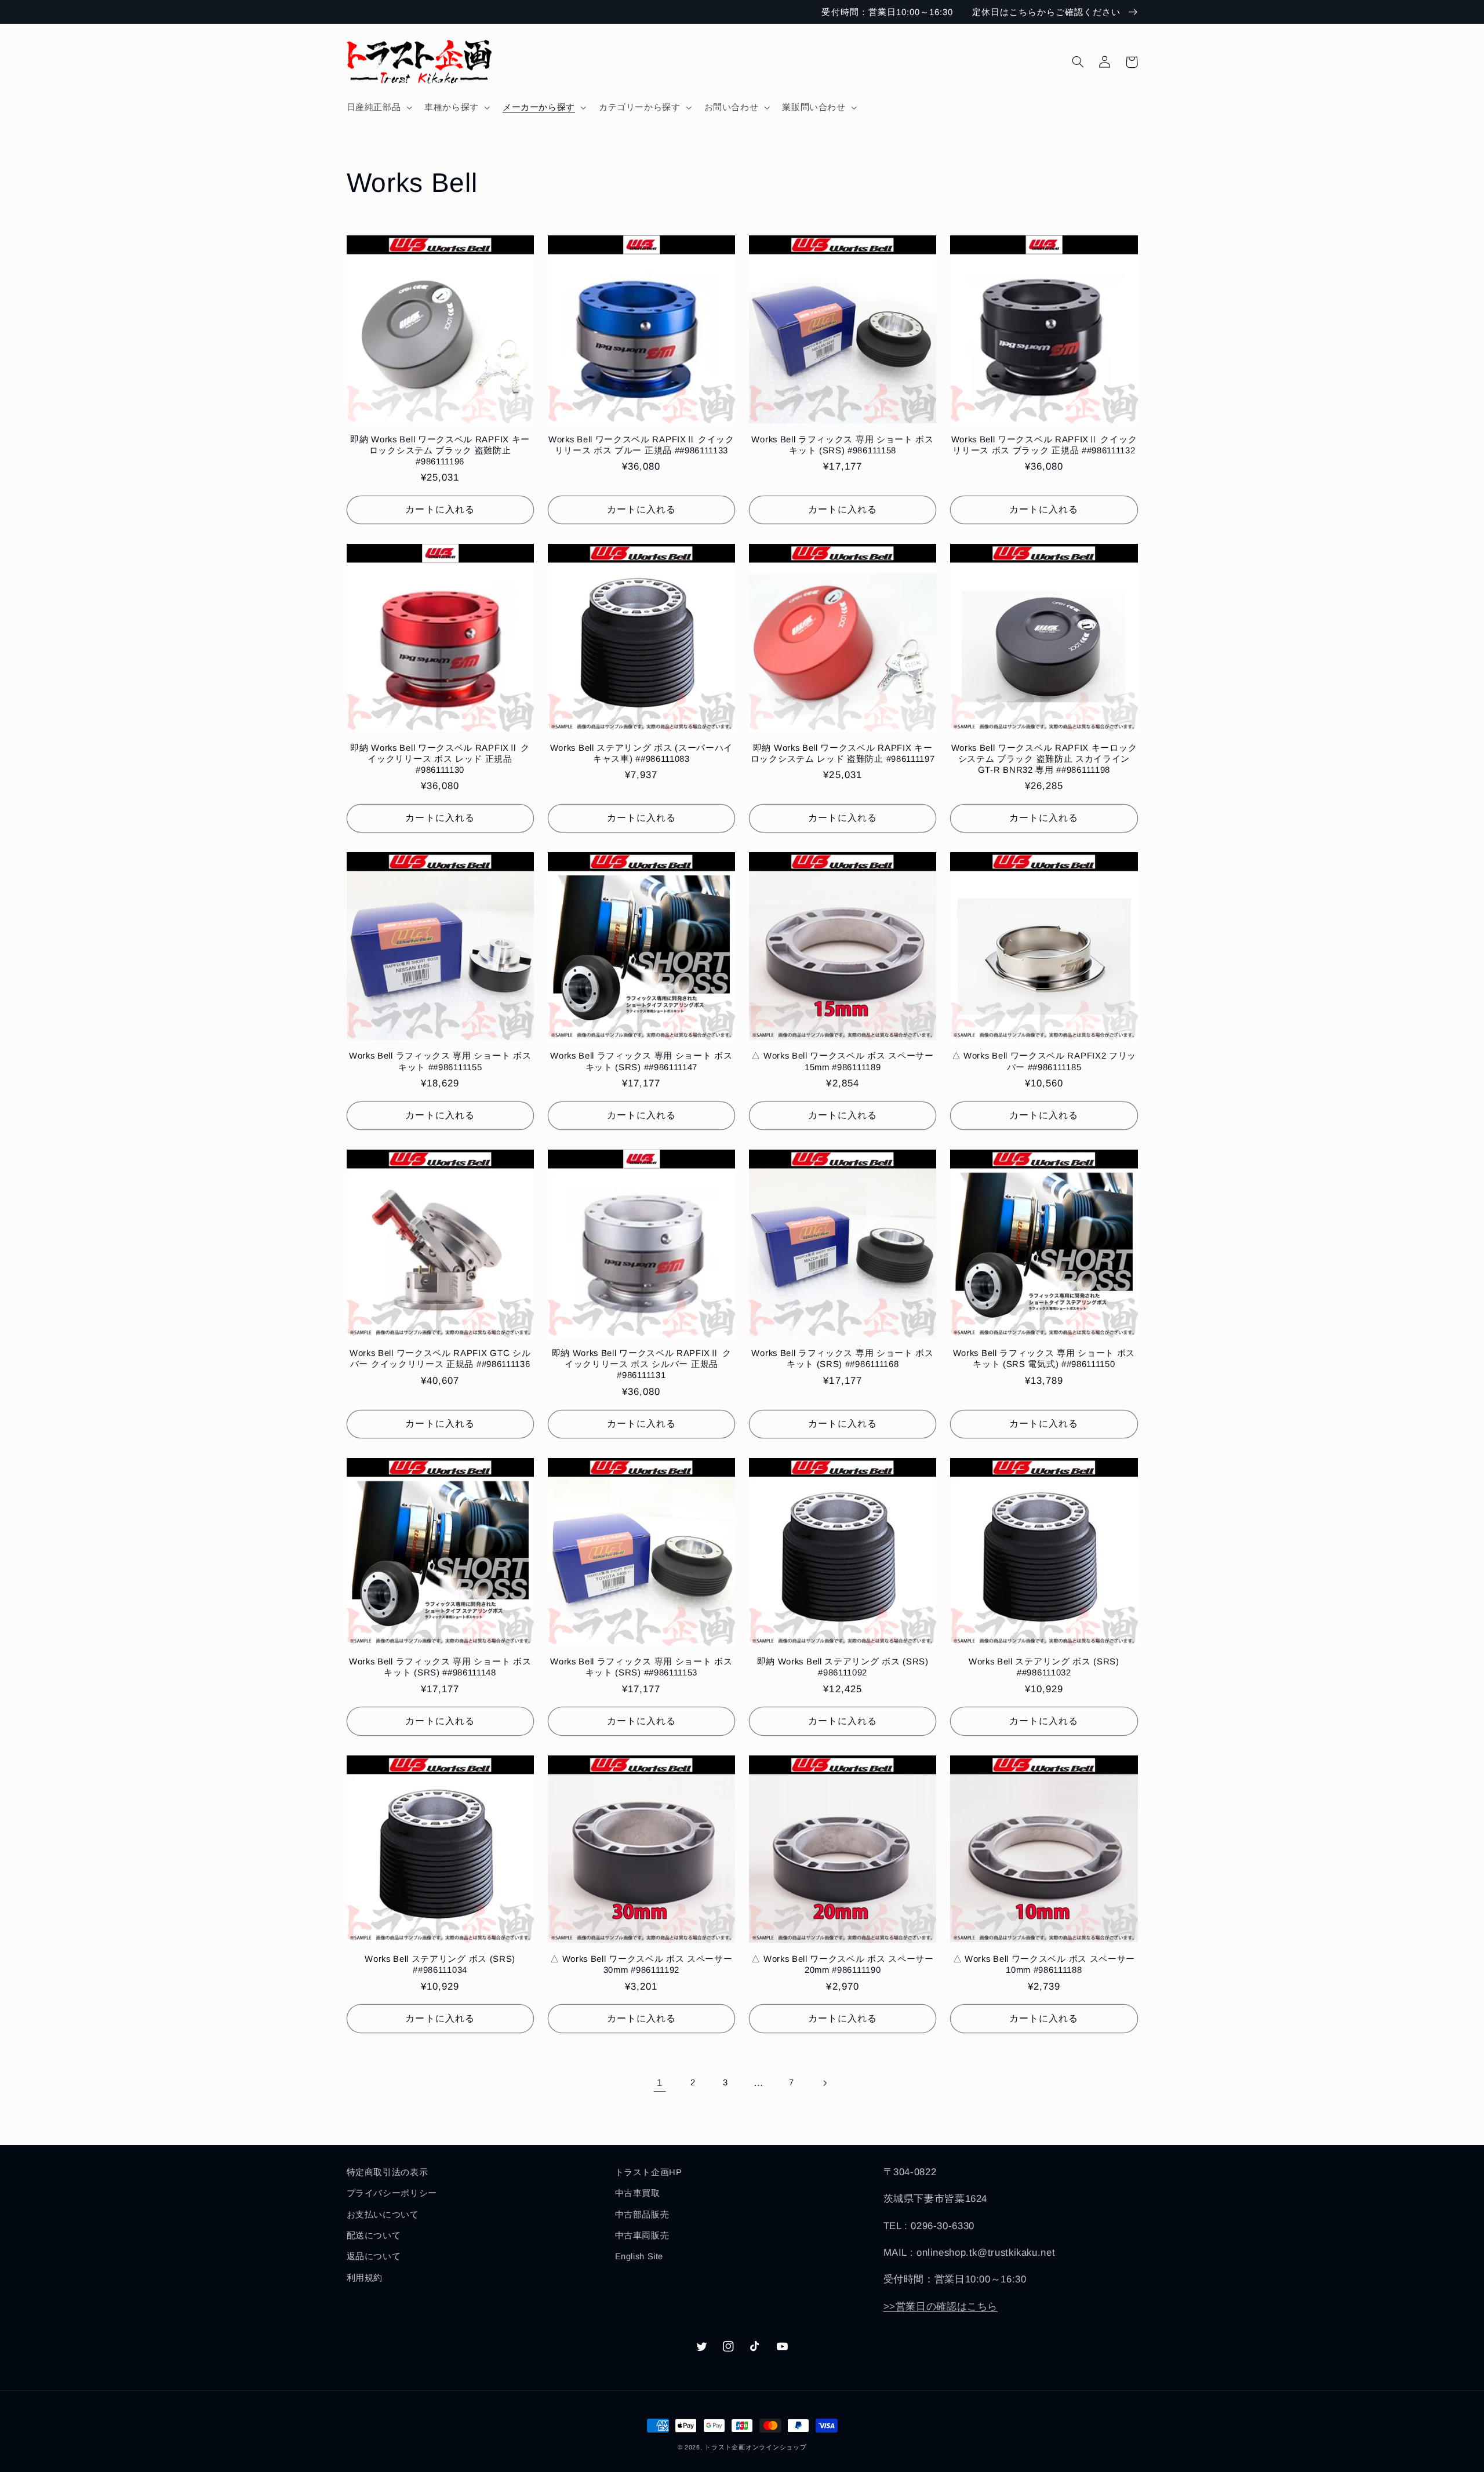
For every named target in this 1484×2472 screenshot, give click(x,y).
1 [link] (660, 2083)
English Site (639, 2256)
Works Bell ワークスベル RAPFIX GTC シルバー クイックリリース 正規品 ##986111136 (440, 1358)
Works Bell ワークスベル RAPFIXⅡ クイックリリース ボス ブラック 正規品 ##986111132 (1044, 445)
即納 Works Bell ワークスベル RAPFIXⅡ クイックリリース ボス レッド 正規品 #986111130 (440, 759)
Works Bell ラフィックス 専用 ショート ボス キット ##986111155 (440, 1061)
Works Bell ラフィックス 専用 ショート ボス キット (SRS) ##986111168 (842, 1358)
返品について (374, 2256)
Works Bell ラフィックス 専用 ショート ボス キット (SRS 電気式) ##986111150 (1044, 1358)
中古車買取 (638, 2193)
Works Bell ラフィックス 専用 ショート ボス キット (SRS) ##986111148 (440, 1667)
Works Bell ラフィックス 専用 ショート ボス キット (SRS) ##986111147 (641, 1061)
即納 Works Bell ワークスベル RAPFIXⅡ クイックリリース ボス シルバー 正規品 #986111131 (642, 1364)
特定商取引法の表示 (388, 2172)
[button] (378, 107)
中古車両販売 (642, 2235)
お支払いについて (383, 2215)
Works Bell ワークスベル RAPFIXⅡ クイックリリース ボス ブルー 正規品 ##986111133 (641, 445)
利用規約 (365, 2278)
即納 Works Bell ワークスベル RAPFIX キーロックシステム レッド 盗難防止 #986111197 (843, 753)
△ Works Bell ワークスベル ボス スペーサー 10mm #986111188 (1044, 1964)
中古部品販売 (642, 2215)
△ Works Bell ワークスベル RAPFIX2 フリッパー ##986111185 (1044, 1061)
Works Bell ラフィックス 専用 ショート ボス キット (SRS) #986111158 (842, 445)
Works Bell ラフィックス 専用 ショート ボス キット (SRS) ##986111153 (641, 1667)
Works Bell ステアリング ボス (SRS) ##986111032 (1044, 1667)
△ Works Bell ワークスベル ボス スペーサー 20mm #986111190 (842, 1964)
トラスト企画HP (649, 2172)
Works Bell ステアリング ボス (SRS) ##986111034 (440, 1964)
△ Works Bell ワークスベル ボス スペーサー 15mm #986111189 (842, 1061)
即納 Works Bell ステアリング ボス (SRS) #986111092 (843, 1667)
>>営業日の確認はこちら (941, 2306)
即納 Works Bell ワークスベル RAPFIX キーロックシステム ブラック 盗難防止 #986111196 (440, 450)
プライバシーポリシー (392, 2193)
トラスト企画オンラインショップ (755, 2447)
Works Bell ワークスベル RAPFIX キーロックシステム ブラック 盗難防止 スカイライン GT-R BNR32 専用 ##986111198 (1044, 759)
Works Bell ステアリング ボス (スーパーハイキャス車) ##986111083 (641, 753)
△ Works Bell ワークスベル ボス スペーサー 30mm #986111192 (641, 1964)
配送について (374, 2235)
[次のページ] (824, 2083)
